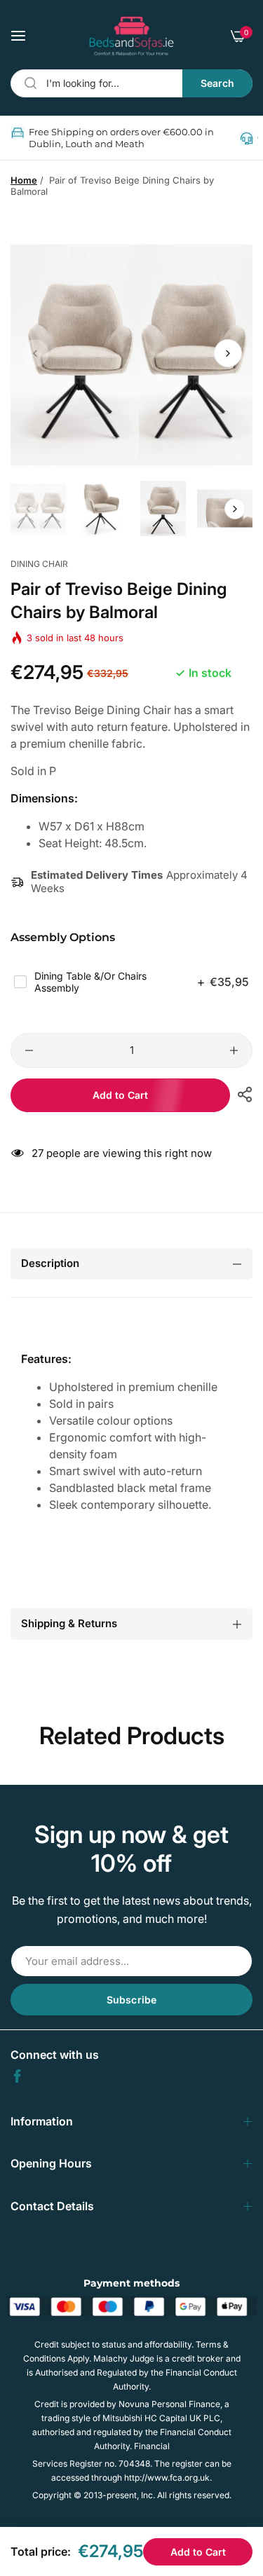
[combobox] (131, 83)
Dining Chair (39, 564)
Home (24, 180)
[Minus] (29, 1050)
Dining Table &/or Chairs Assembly (142, 982)
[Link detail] (17, 2076)
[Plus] (234, 1050)
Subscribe (131, 2000)
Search (217, 83)
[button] (228, 353)
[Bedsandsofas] (131, 36)
